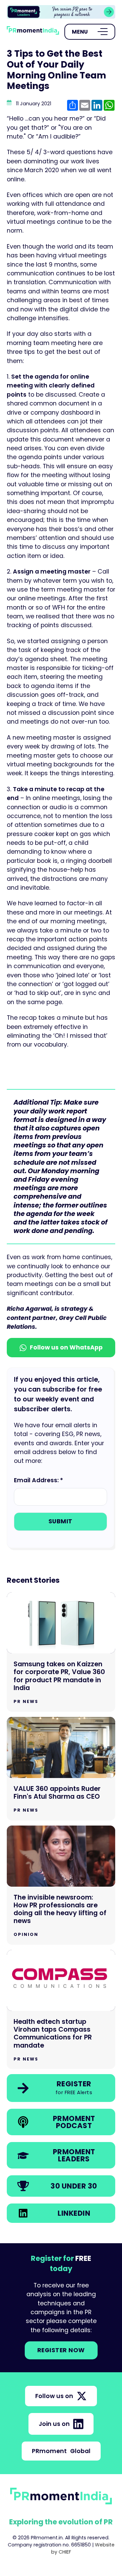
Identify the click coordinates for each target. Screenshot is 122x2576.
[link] (61, 12)
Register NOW (61, 2350)
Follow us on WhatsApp (66, 1347)
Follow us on (54, 2396)
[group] (61, 12)
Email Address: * (38, 1480)
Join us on (54, 2424)
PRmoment (61, 2451)
